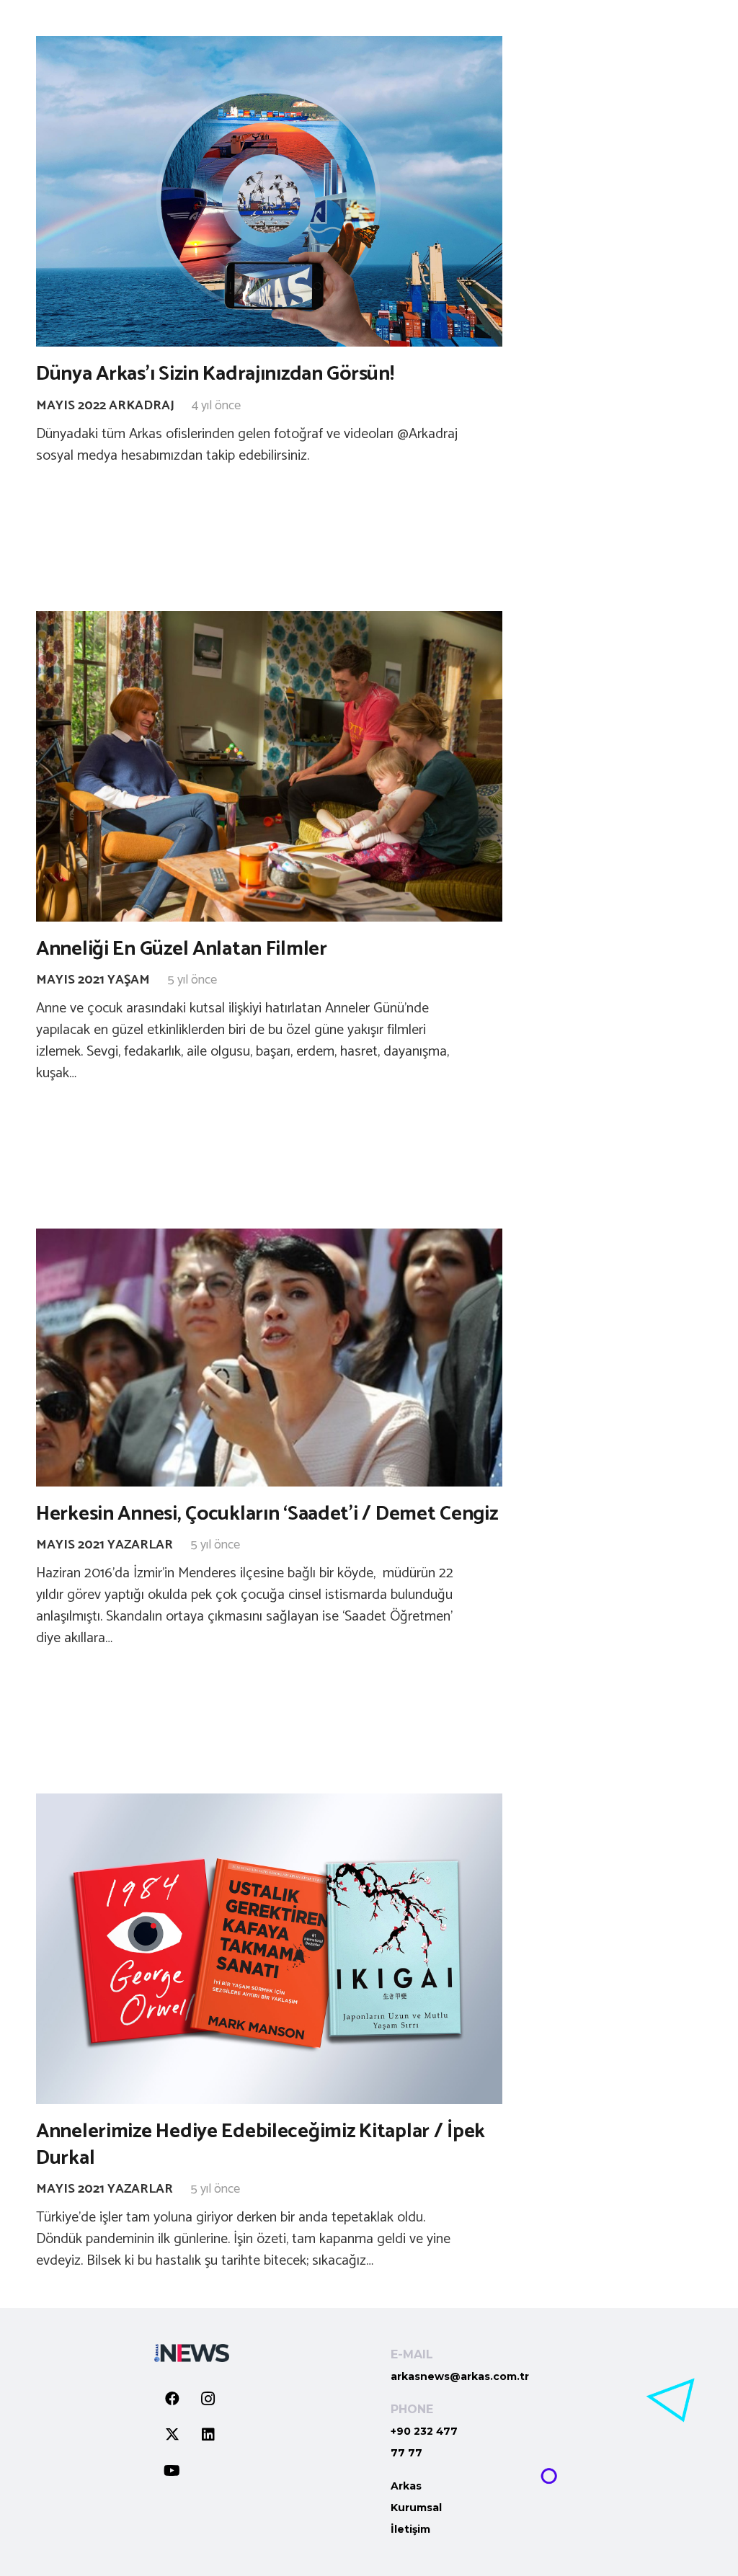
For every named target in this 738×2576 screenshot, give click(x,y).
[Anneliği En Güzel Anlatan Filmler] (269, 766)
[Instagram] (208, 2399)
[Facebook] (172, 2399)
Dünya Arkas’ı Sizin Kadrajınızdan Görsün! (215, 374)
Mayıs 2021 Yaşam (93, 980)
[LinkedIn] (208, 2435)
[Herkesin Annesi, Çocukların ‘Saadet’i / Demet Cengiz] (269, 1357)
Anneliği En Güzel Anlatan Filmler (182, 949)
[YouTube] (172, 2471)
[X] (172, 2435)
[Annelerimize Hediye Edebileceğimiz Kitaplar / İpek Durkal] (269, 1949)
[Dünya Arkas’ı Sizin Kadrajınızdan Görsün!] (269, 191)
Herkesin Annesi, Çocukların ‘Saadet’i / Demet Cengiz (267, 1514)
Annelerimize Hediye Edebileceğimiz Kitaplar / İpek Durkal (261, 2144)
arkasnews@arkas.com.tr (460, 2376)
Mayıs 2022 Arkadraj (105, 406)
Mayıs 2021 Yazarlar (105, 1545)
